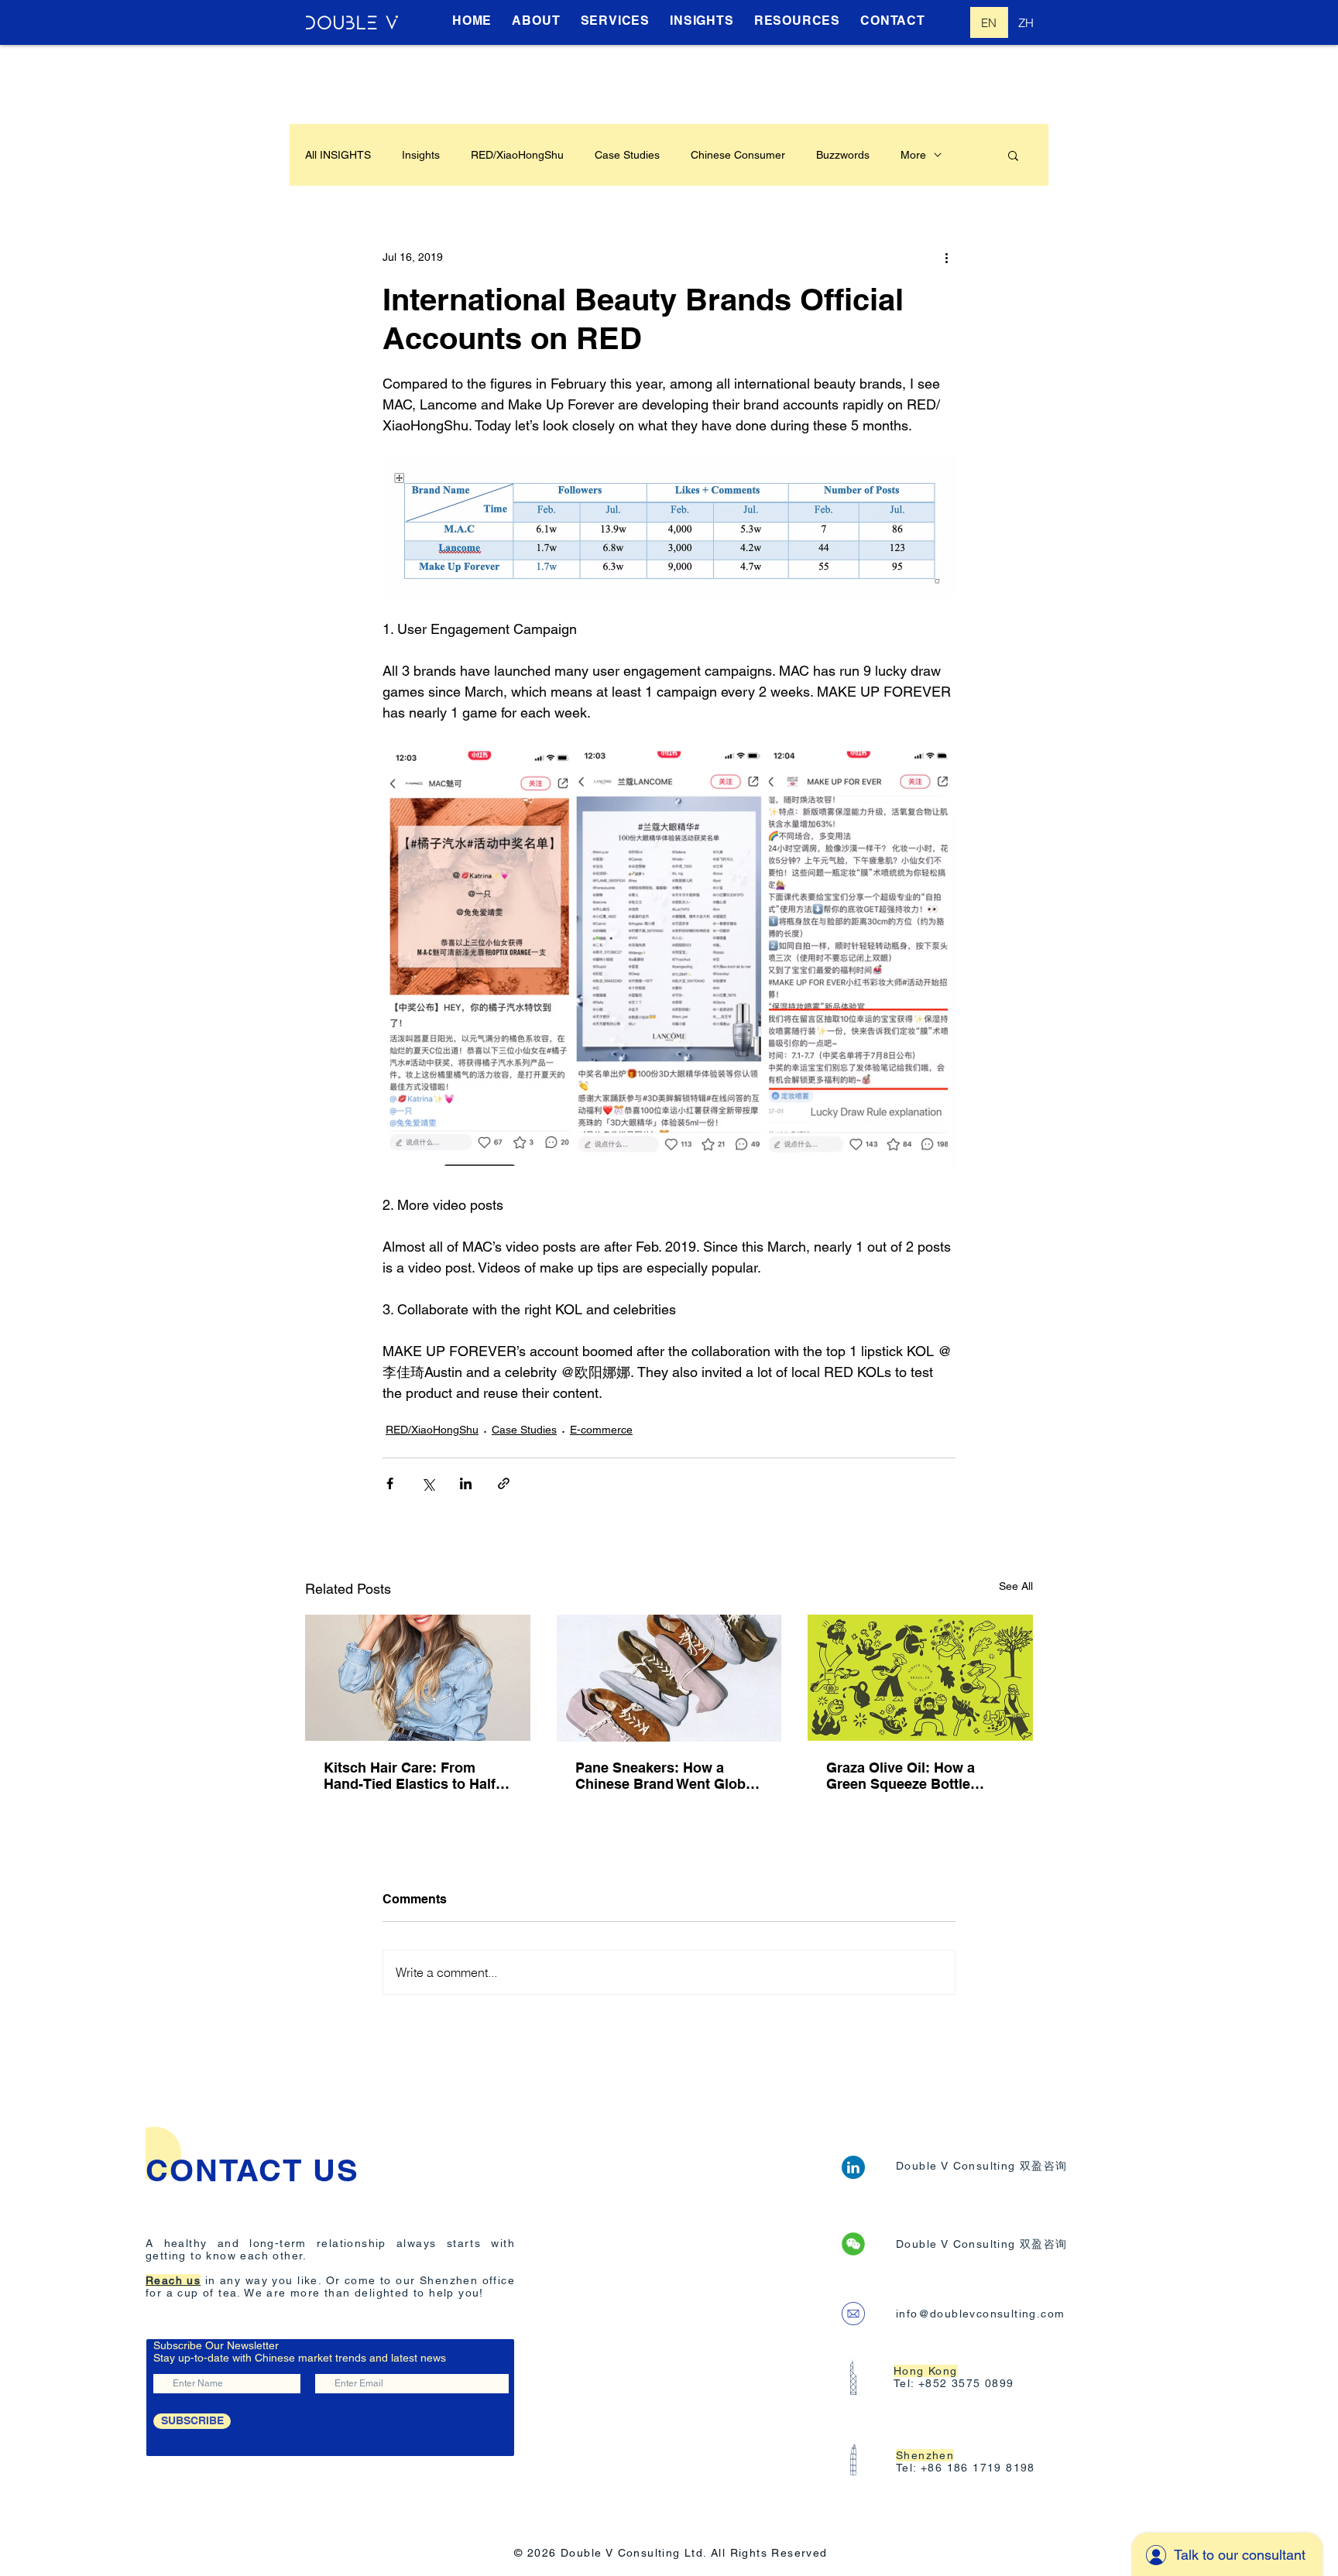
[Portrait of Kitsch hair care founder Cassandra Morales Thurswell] (418, 1678)
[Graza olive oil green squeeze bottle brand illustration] (920, 1678)
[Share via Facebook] (390, 1483)
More (913, 155)
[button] (1013, 155)
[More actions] (946, 257)
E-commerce (601, 1430)
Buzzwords (843, 155)
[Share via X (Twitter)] (428, 1483)
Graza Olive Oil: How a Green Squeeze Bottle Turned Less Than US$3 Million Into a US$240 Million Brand (920, 1776)
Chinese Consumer (738, 155)
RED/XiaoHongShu (517, 155)
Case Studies (627, 155)
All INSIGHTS (338, 155)
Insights (421, 155)
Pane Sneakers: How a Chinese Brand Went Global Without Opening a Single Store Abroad (666, 1776)
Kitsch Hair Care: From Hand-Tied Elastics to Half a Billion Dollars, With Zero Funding (415, 1776)
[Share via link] (504, 1483)
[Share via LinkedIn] (466, 1483)
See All (1016, 1586)
